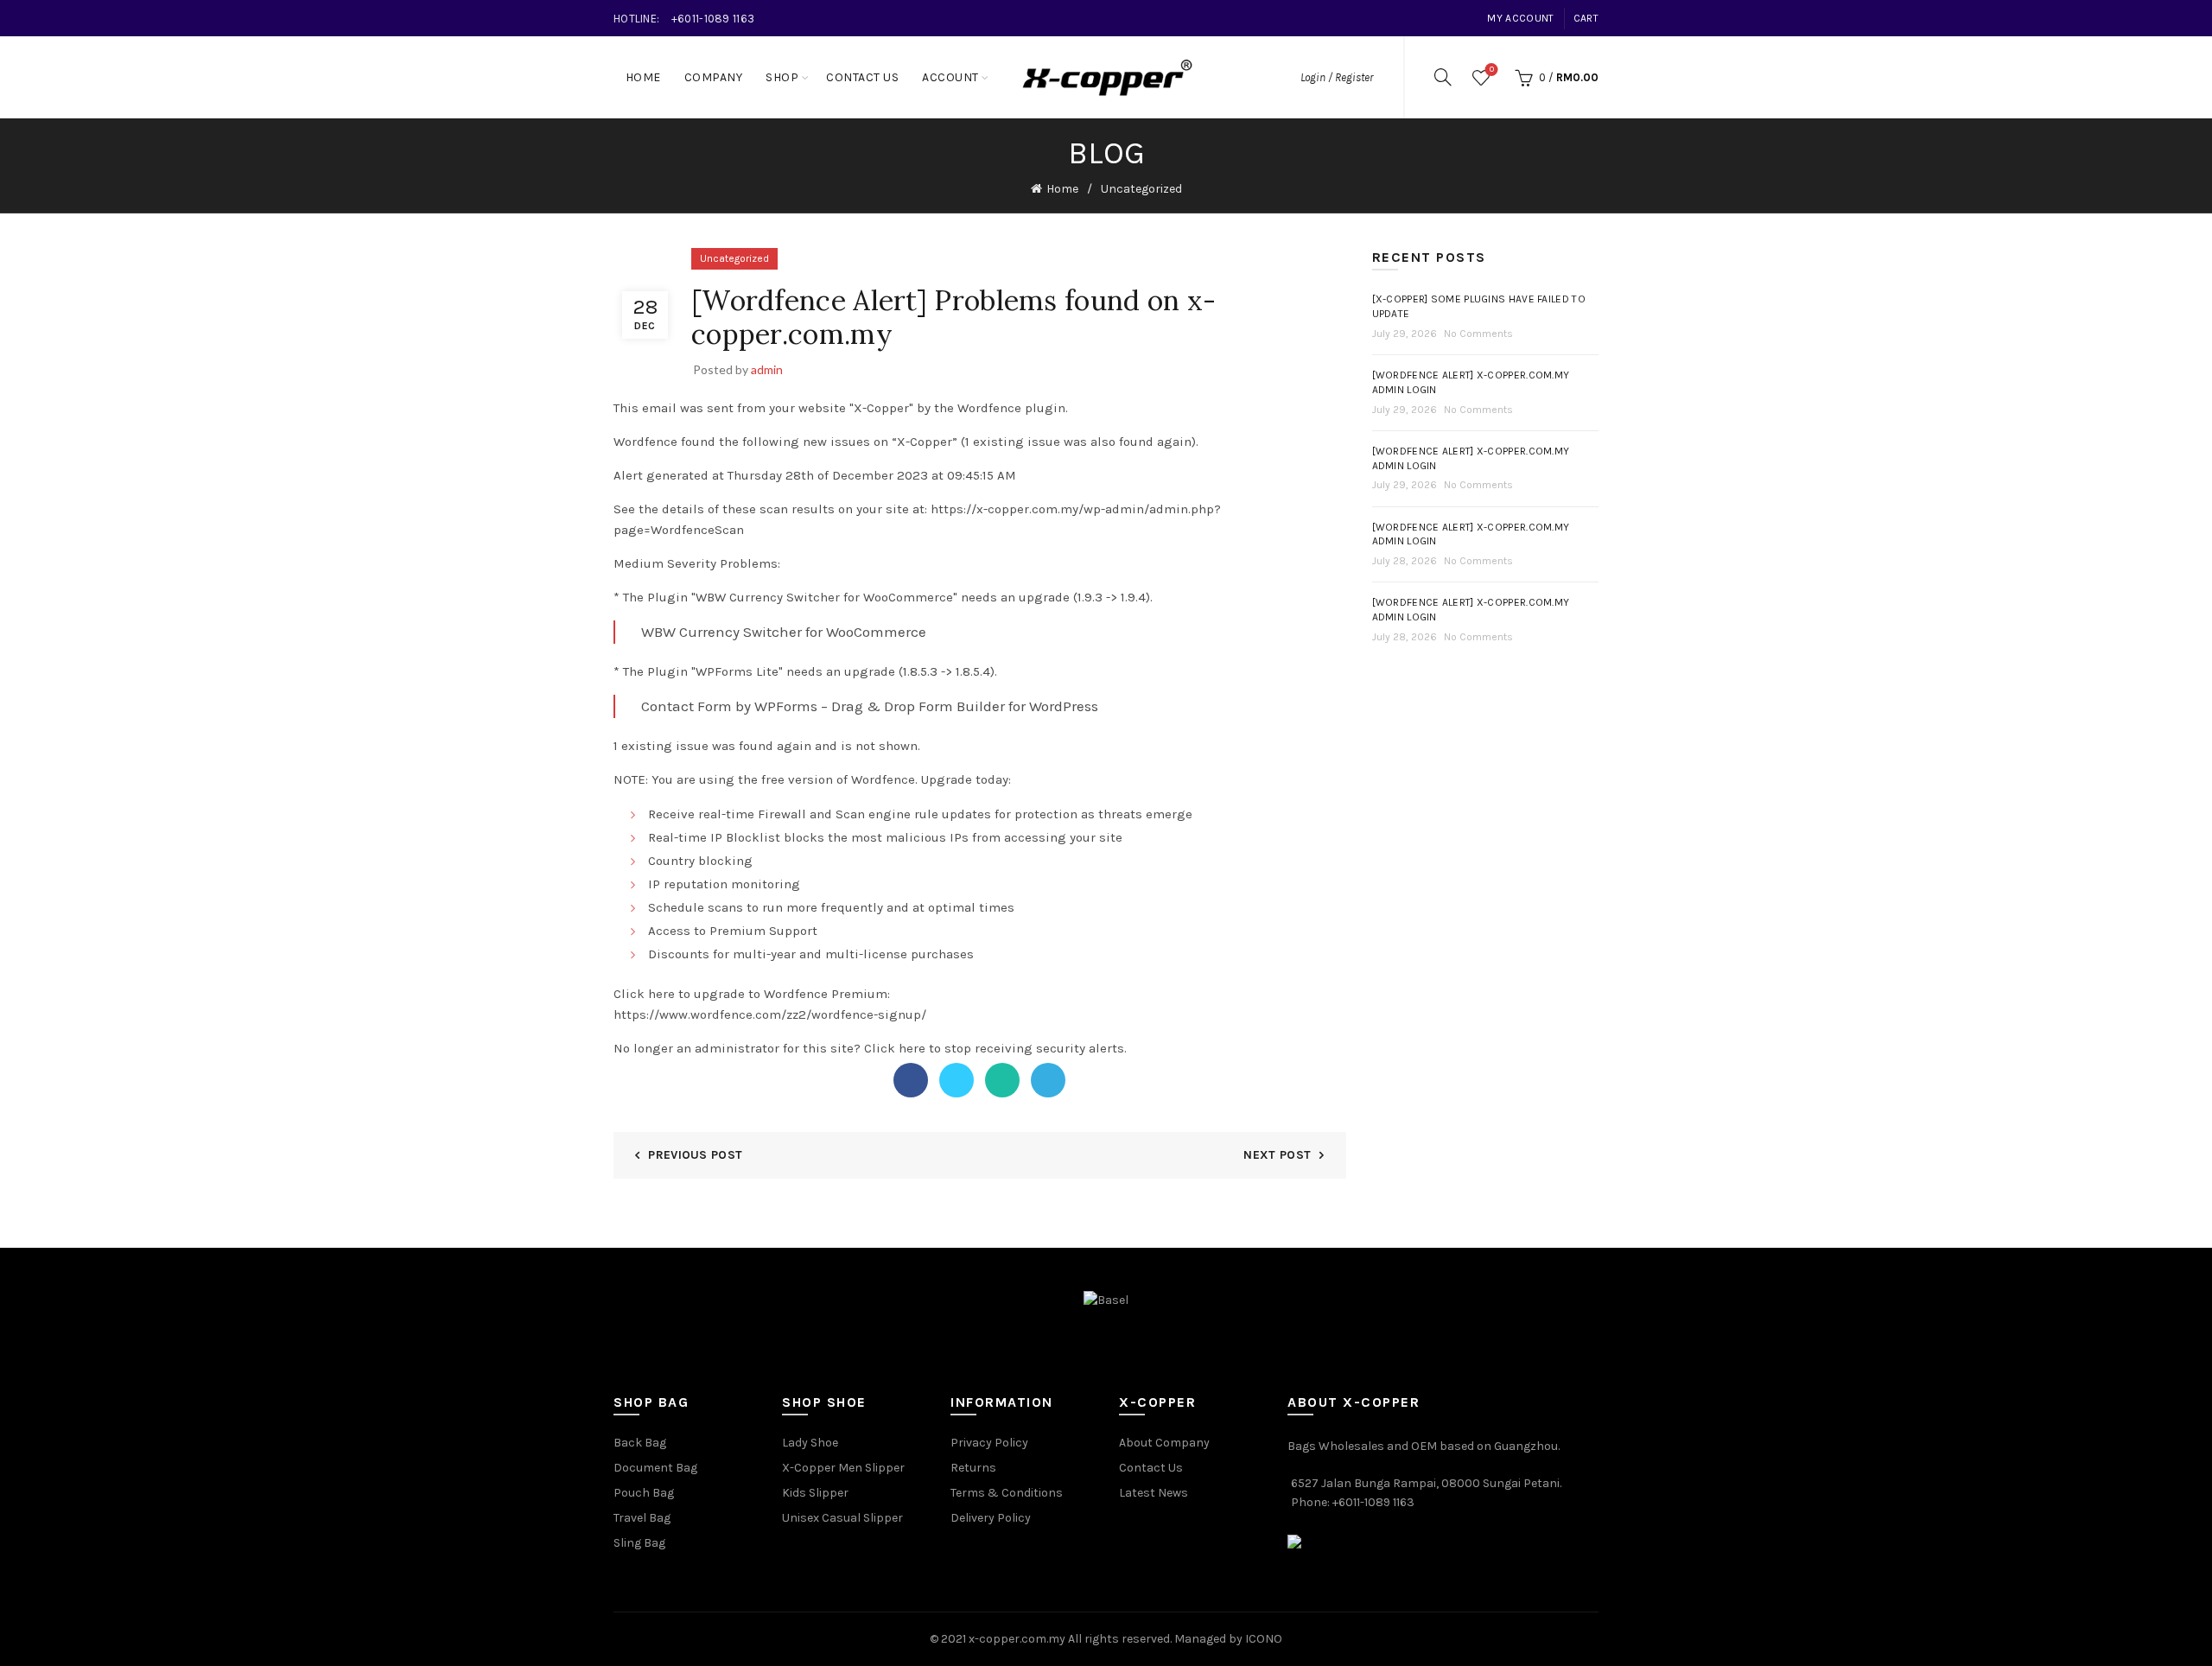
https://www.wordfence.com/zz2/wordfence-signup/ (770, 1014)
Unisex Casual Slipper (842, 1518)
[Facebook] (911, 1080)
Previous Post (695, 1155)
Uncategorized (1141, 189)
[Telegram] (1048, 1080)
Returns (973, 1468)
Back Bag (640, 1443)
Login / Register (1337, 77)
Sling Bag (639, 1543)
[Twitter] (957, 1080)
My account (1520, 18)
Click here (895, 1048)
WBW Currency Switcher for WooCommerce (784, 632)
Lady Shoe (810, 1443)
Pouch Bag (644, 1493)
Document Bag (655, 1468)
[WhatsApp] (1002, 1080)
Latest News (1154, 1493)
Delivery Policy (991, 1518)
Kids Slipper (815, 1493)
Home (643, 77)
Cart (1586, 18)
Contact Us (862, 77)
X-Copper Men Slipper (843, 1468)
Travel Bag (642, 1518)
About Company (1164, 1443)
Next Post (1277, 1155)
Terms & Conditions (1007, 1493)
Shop (782, 77)
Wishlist (1492, 70)
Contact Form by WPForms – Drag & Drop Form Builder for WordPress (870, 706)
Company (714, 77)
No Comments (1478, 334)
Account (950, 77)
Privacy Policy (989, 1443)
